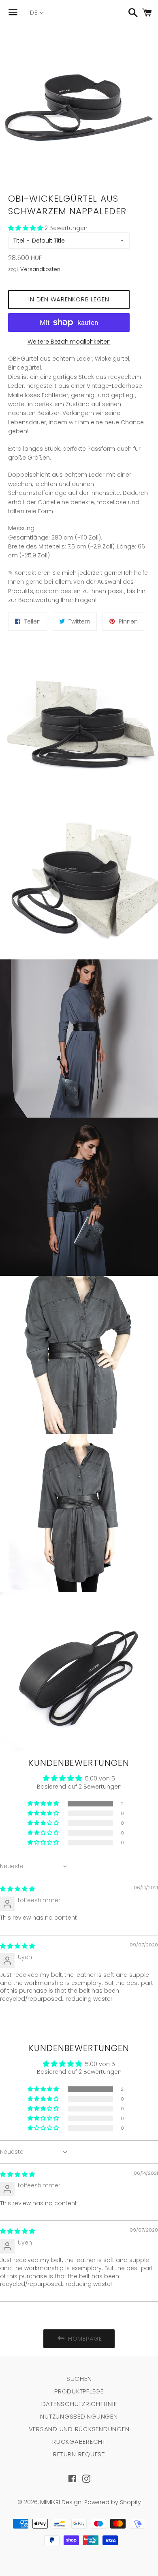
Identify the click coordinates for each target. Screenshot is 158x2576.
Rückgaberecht (79, 2442)
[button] (26, 228)
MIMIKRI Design (61, 2502)
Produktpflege (79, 2391)
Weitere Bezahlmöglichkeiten (69, 342)
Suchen (79, 2379)
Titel (19, 241)
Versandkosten (40, 269)
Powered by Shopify (113, 2502)
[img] (17, 1889)
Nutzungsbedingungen (79, 2416)
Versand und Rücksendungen (79, 2429)
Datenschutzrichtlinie (79, 2404)
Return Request (79, 2454)
